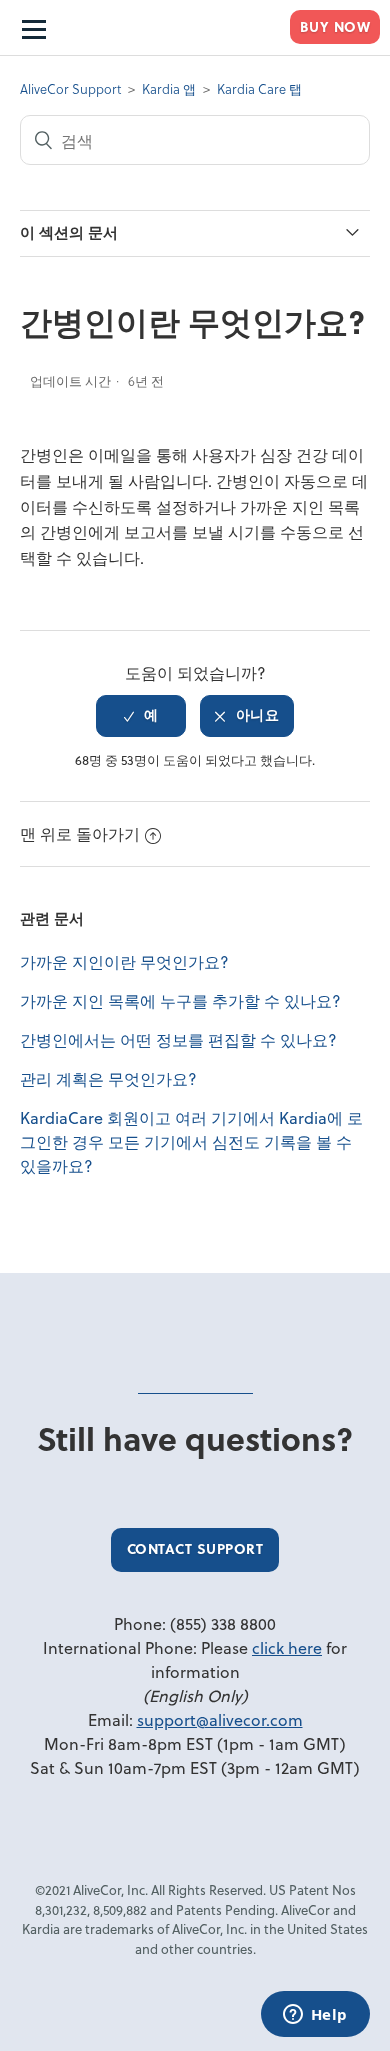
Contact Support (195, 1548)
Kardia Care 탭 (259, 88)
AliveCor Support (70, 88)
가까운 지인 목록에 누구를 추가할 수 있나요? (180, 1000)
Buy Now (335, 26)
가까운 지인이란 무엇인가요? (124, 961)
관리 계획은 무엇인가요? (108, 1078)
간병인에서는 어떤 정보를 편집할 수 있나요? (178, 1039)
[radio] (141, 716)
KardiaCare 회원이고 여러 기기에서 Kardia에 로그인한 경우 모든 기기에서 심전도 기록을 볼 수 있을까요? (191, 1141)
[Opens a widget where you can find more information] (315, 2016)
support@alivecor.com (220, 1719)
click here (287, 1647)
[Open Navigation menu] (32, 28)
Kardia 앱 (169, 88)
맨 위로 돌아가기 (80, 833)
